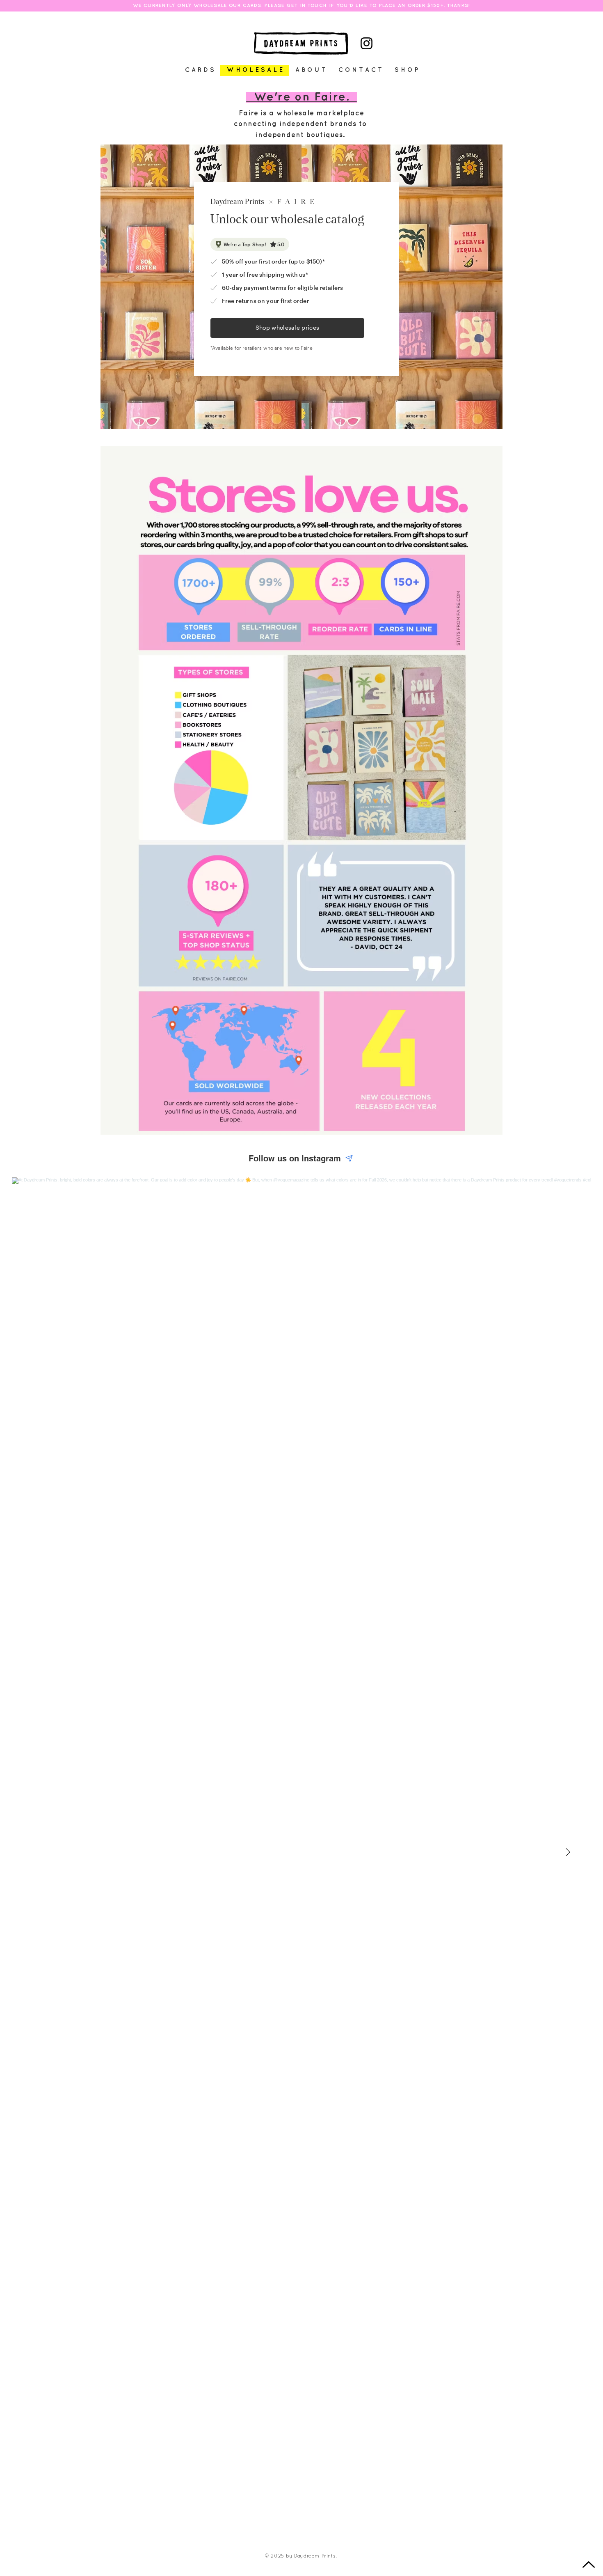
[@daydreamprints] (349, 1158)
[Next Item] (568, 1852)
